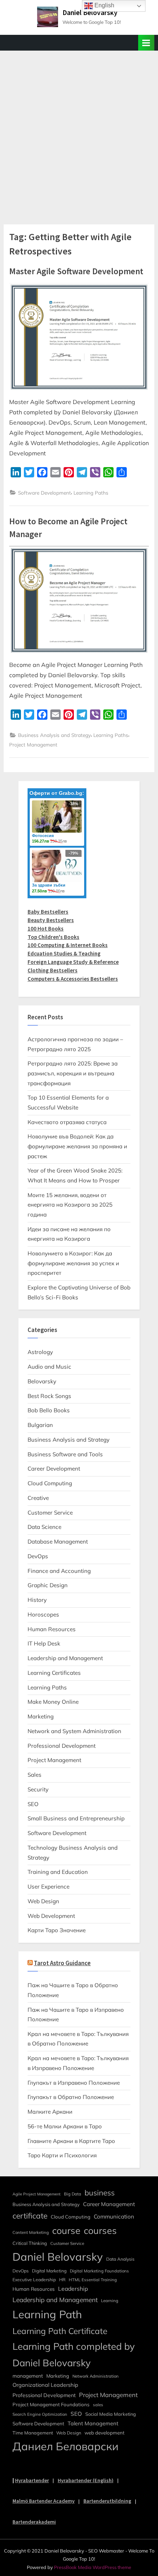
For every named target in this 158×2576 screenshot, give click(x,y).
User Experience (49, 1887)
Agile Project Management (37, 2194)
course (66, 2230)
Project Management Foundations (51, 2404)
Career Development (54, 1469)
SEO (33, 1804)
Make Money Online (53, 1702)
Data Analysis (120, 2259)
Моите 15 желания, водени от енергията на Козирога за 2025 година (70, 1205)
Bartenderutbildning (107, 2501)
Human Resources (52, 1629)
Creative (38, 1498)
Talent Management (93, 2423)
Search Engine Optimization (40, 2414)
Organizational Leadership (45, 2385)
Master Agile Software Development (76, 271)
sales (98, 2405)
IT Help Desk (44, 1643)
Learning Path (47, 2314)
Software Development (44, 493)
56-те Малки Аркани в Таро (65, 2126)
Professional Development (62, 1746)
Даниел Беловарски (65, 2446)
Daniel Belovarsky (90, 12)
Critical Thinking (30, 2243)
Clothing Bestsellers (53, 970)
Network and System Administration (74, 1731)
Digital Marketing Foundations (99, 2271)
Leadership (73, 2289)
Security (38, 1789)
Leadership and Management (65, 1658)
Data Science (44, 1527)
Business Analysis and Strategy (54, 735)
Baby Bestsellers (48, 912)
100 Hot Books (46, 929)
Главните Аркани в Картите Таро (71, 2141)
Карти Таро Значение (57, 1930)
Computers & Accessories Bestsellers (73, 979)
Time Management (33, 2433)
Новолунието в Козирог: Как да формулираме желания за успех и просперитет (73, 1263)
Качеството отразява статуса (67, 1122)
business (100, 2192)
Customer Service (50, 1513)
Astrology (40, 1352)
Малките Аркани (50, 2112)
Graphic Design (48, 1585)
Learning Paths (91, 493)
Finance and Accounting (59, 1571)
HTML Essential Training (93, 2280)
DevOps (38, 1556)
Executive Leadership (34, 2280)
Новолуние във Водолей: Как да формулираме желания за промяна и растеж (77, 1146)
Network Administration (96, 2376)
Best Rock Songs (49, 1396)
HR (62, 2280)
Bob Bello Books (49, 1410)
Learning (110, 2301)
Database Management (58, 1542)
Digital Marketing (49, 2271)
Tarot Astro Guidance (62, 1963)
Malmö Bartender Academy (44, 2501)
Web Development (51, 1916)
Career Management (109, 2204)
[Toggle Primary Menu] (146, 43)
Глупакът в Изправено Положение (74, 2083)
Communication (114, 2217)
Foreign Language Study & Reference (73, 962)
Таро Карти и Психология (62, 2155)
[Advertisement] (79, 133)
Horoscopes (43, 1614)
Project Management (33, 744)
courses (100, 2230)
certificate (30, 2216)
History (37, 1600)
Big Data (73, 2194)
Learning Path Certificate (60, 2331)
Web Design (43, 1901)
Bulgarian (40, 1425)
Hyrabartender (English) (86, 2480)
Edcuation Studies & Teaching (64, 953)
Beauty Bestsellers (51, 920)
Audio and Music (49, 1367)
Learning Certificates (54, 1673)
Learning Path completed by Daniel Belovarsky (74, 2354)
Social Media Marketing (111, 2414)
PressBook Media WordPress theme (93, 2567)
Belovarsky (42, 1381)
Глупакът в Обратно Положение (71, 2097)
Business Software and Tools (65, 1454)
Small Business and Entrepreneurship (76, 1818)
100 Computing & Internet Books (68, 945)
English (104, 5)
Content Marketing (31, 2232)
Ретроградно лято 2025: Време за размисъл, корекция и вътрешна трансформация (73, 1073)
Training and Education (58, 1872)
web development (105, 2433)
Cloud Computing (50, 1483)
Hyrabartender (32, 2480)
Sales (35, 1775)
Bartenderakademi (34, 2522)
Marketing (41, 1716)
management (28, 2376)
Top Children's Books (53, 937)
